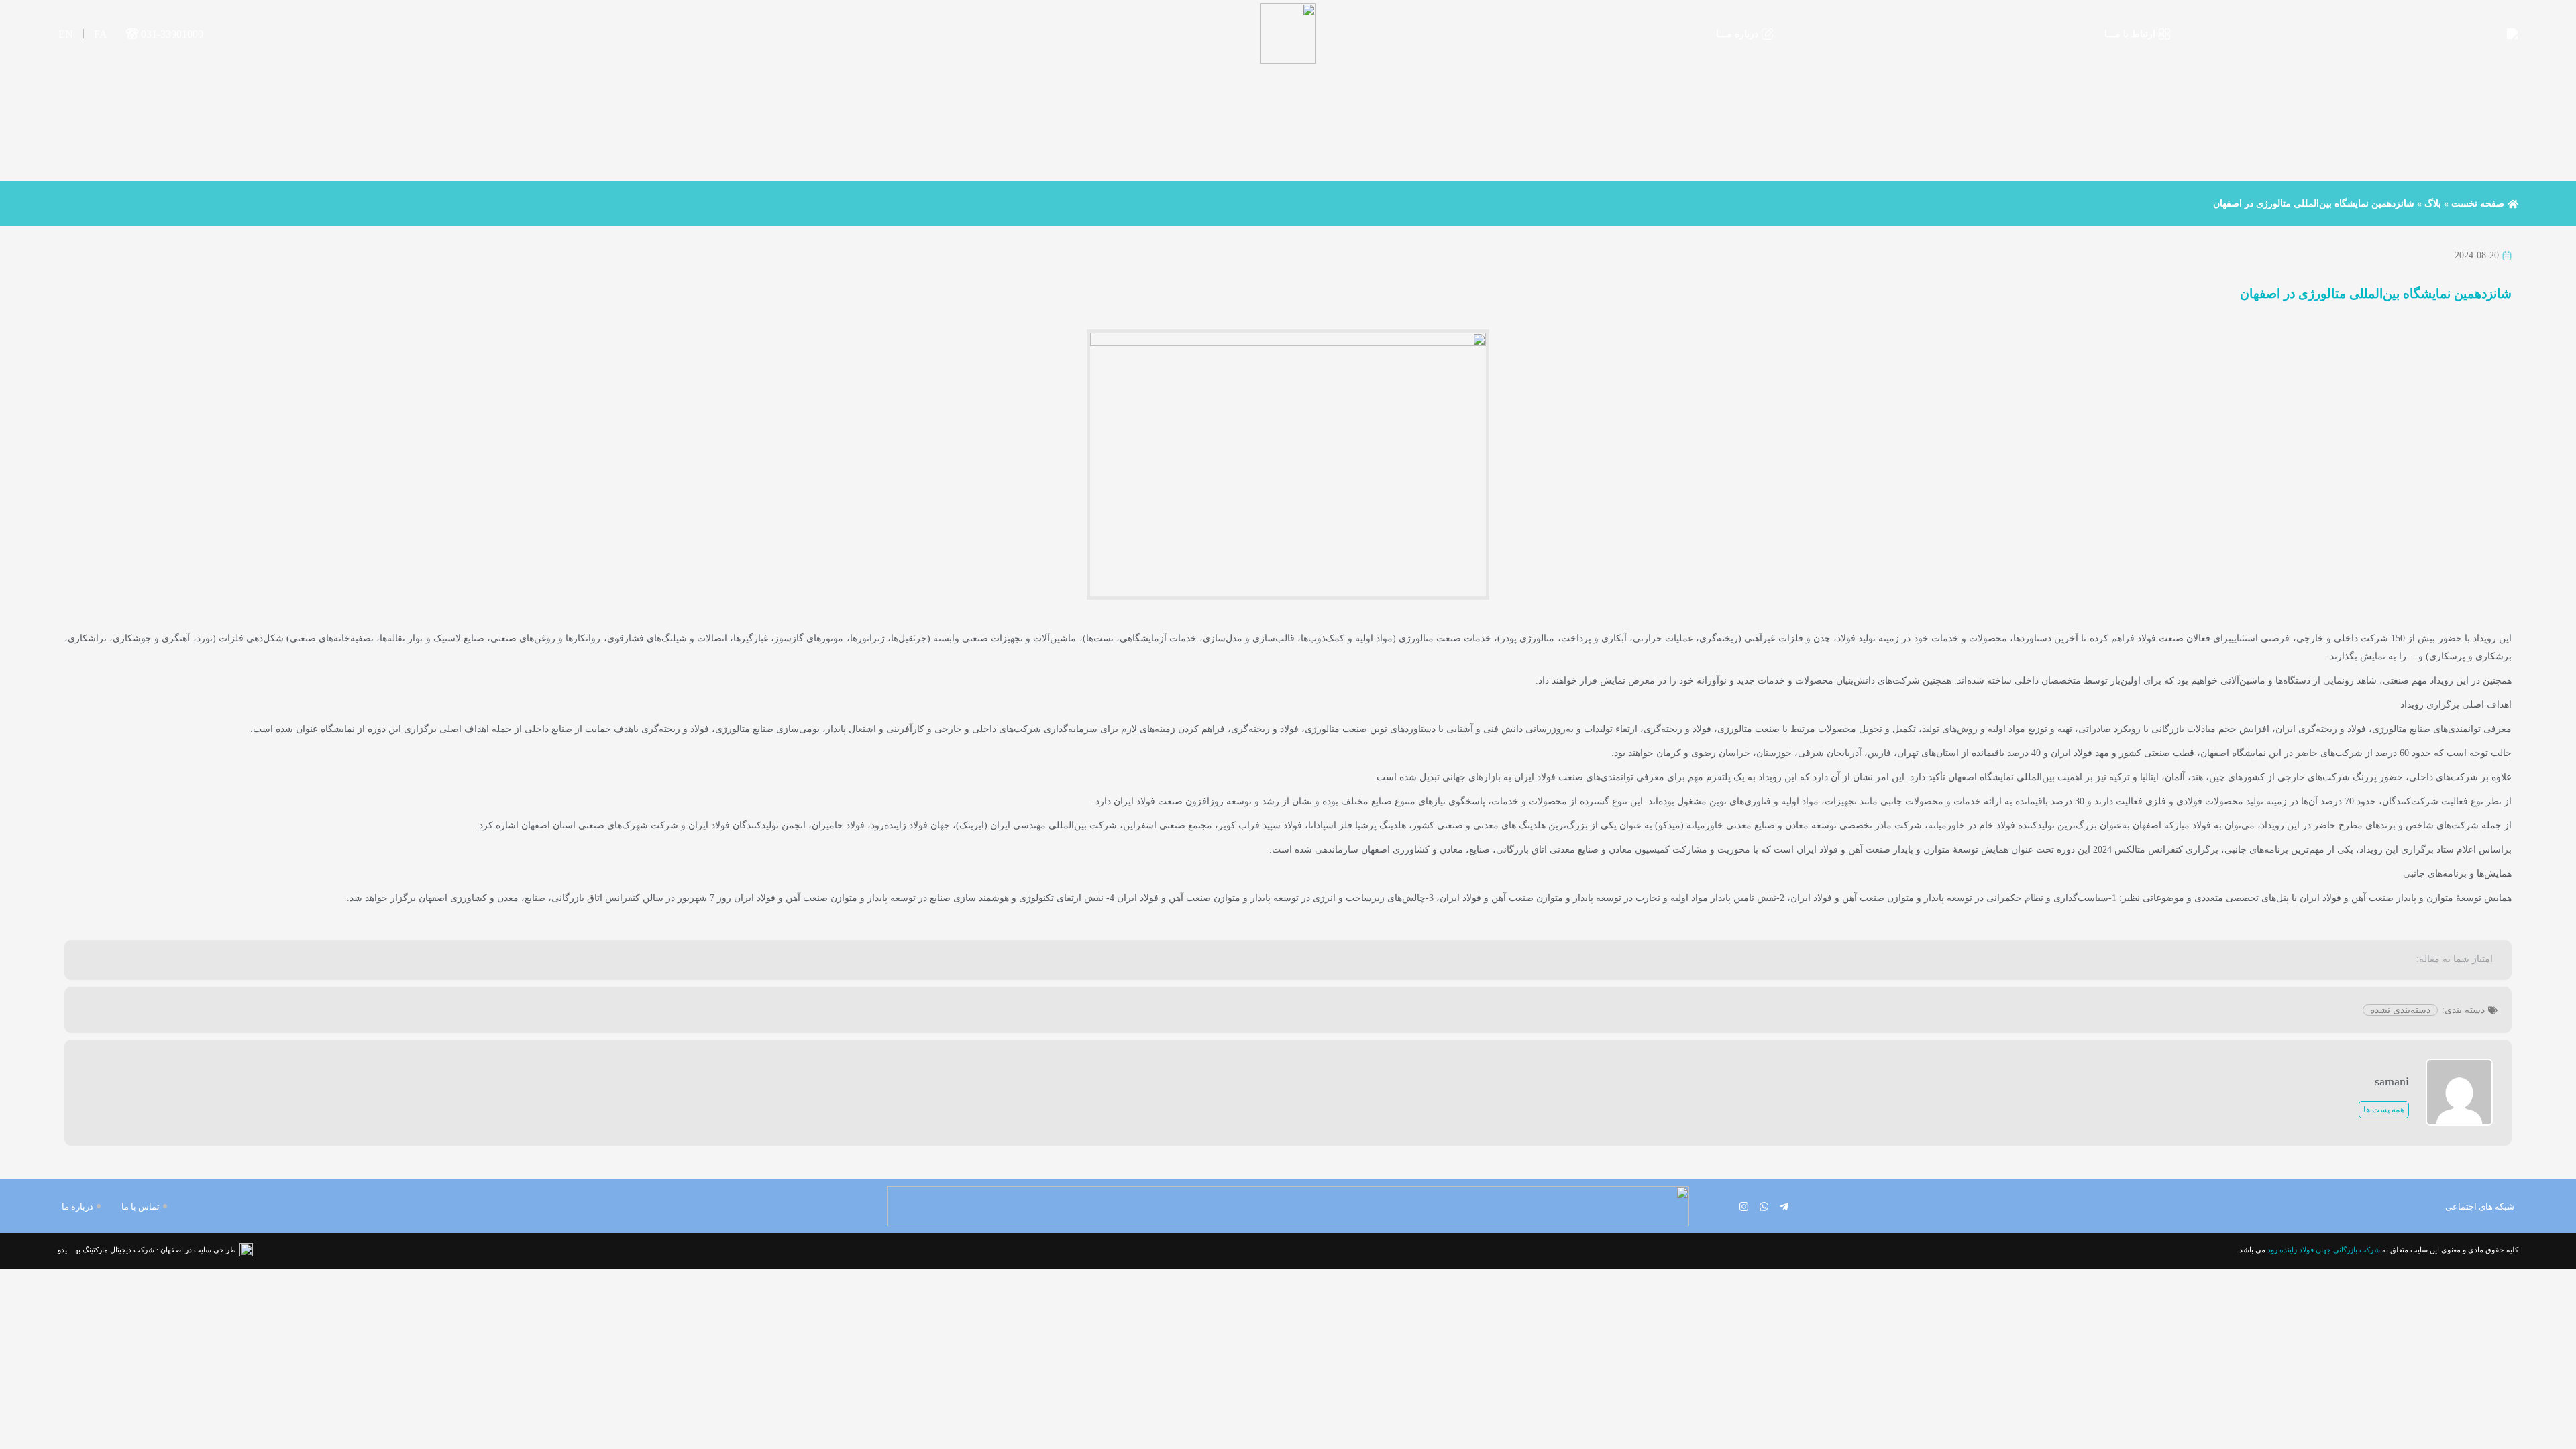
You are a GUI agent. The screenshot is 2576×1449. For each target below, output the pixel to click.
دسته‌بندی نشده (2400, 1010)
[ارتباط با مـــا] (2164, 34)
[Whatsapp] (1764, 1206)
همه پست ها (2384, 1110)
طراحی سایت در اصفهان (198, 1250)
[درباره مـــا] (1767, 34)
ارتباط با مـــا (2130, 34)
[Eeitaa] (1724, 1206)
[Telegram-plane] (1784, 1206)
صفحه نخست (2478, 204)
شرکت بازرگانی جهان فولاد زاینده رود (2324, 1250)
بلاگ (2433, 204)
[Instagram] (1744, 1206)
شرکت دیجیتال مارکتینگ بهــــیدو (106, 1250)
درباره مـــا (1737, 34)
